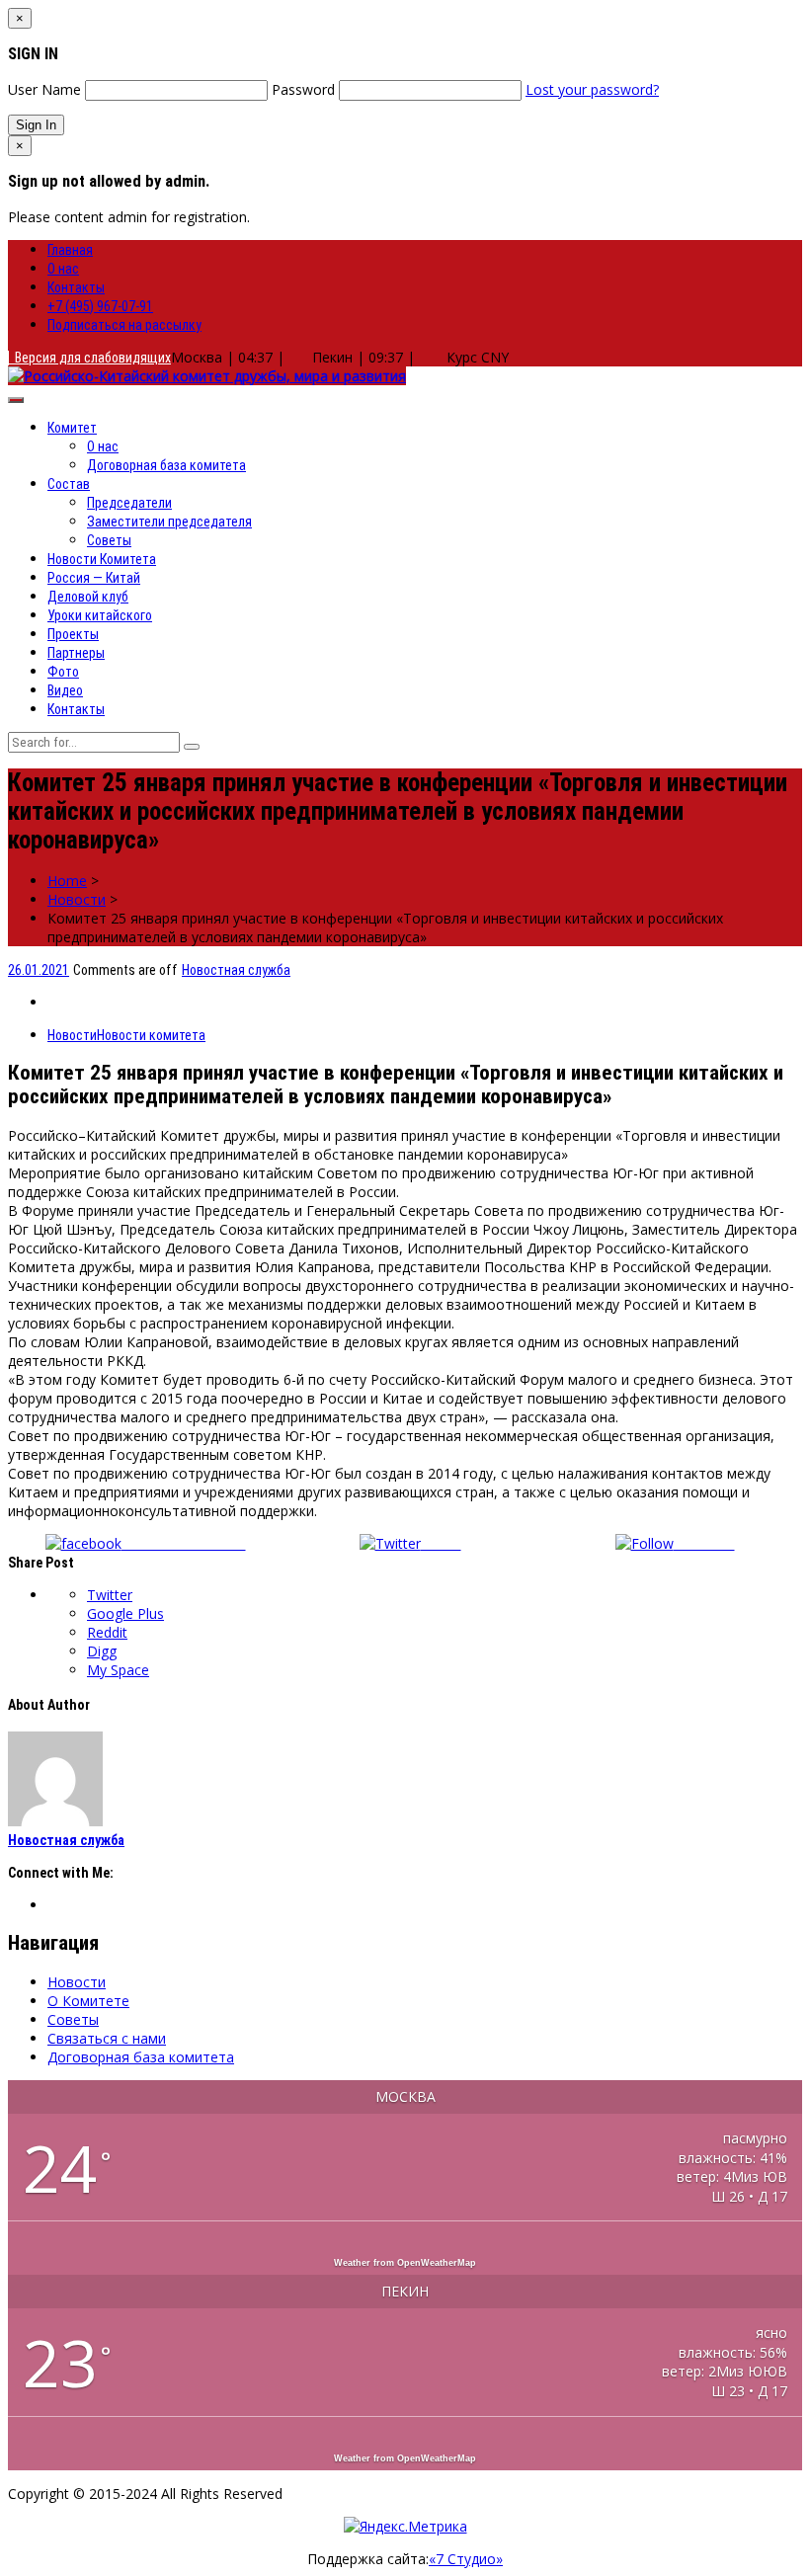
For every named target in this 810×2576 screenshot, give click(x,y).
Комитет (72, 428)
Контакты (76, 287)
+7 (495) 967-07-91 (100, 306)
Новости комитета (151, 1035)
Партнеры (76, 653)
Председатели (129, 503)
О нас (63, 269)
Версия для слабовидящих (90, 358)
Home (67, 881)
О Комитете (88, 2001)
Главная (70, 250)
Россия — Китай (94, 578)
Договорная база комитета (166, 465)
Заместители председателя (169, 522)
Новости (77, 899)
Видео (65, 690)
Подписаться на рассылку (124, 325)
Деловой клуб (88, 597)
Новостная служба (236, 970)
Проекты (73, 634)
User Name (44, 89)
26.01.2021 (39, 970)
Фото (63, 672)
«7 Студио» (466, 2559)
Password (303, 89)
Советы (109, 540)
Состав (69, 484)
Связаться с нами (107, 2038)
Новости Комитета (102, 559)
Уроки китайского (100, 615)
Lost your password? (592, 89)
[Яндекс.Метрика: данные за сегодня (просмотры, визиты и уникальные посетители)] (405, 2526)
